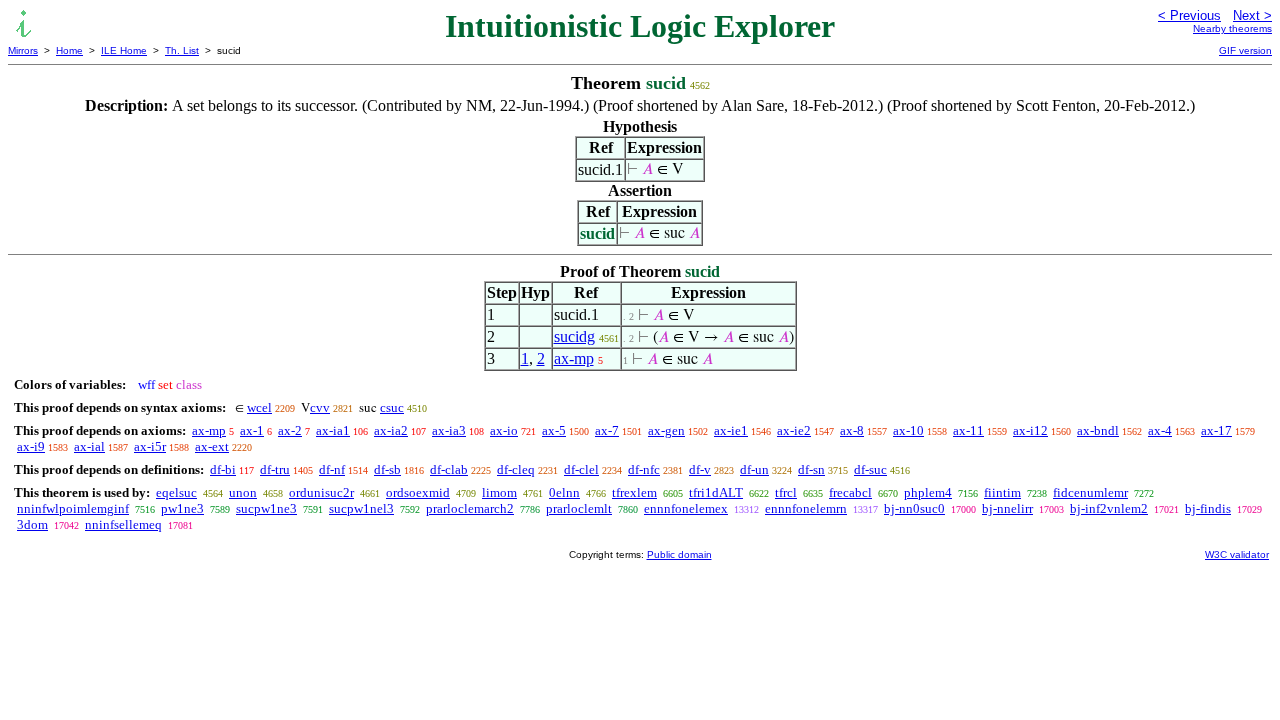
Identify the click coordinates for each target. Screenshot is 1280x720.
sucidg (574, 336)
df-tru (275, 469)
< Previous (1189, 15)
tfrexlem (634, 492)
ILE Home (124, 50)
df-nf (332, 469)
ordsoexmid (418, 492)
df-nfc (644, 469)
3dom (32, 524)
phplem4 (928, 492)
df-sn (811, 469)
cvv (320, 407)
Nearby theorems (1232, 28)
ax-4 (1160, 430)
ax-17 (1216, 430)
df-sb (387, 469)
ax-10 (908, 430)
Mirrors (23, 50)
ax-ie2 (794, 430)
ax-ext (212, 446)
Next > (1252, 15)
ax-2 (290, 430)
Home (69, 50)
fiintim (1002, 492)
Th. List (182, 50)
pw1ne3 (182, 508)
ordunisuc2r (321, 492)
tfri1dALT (716, 492)
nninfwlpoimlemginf (73, 508)
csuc (392, 407)
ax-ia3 (449, 430)
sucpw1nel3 (361, 508)
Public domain (679, 554)
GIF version (1245, 50)
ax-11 (968, 430)
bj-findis (1208, 508)
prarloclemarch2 (470, 508)
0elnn (564, 492)
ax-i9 (31, 446)
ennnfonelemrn (806, 508)
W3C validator (1237, 554)
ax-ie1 (731, 430)
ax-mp (574, 358)
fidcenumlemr (1090, 492)
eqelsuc (176, 492)
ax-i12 (1030, 430)
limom (499, 492)
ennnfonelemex (686, 508)
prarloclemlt (579, 508)
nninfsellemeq (123, 524)
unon (243, 492)
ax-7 (607, 430)
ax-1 (252, 430)
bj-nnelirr (1007, 508)
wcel (259, 407)
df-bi (223, 469)
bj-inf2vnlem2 (1109, 508)
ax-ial (89, 446)
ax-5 (554, 430)
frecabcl (850, 492)
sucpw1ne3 (266, 508)
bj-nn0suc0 (914, 508)
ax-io (504, 430)
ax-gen (666, 430)
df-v (700, 469)
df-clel (581, 469)
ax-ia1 (333, 430)
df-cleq (516, 469)
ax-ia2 (391, 430)
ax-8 (852, 430)
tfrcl (786, 492)
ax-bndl (1098, 430)
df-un (754, 469)
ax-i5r (150, 446)
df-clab (449, 469)
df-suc (870, 469)
